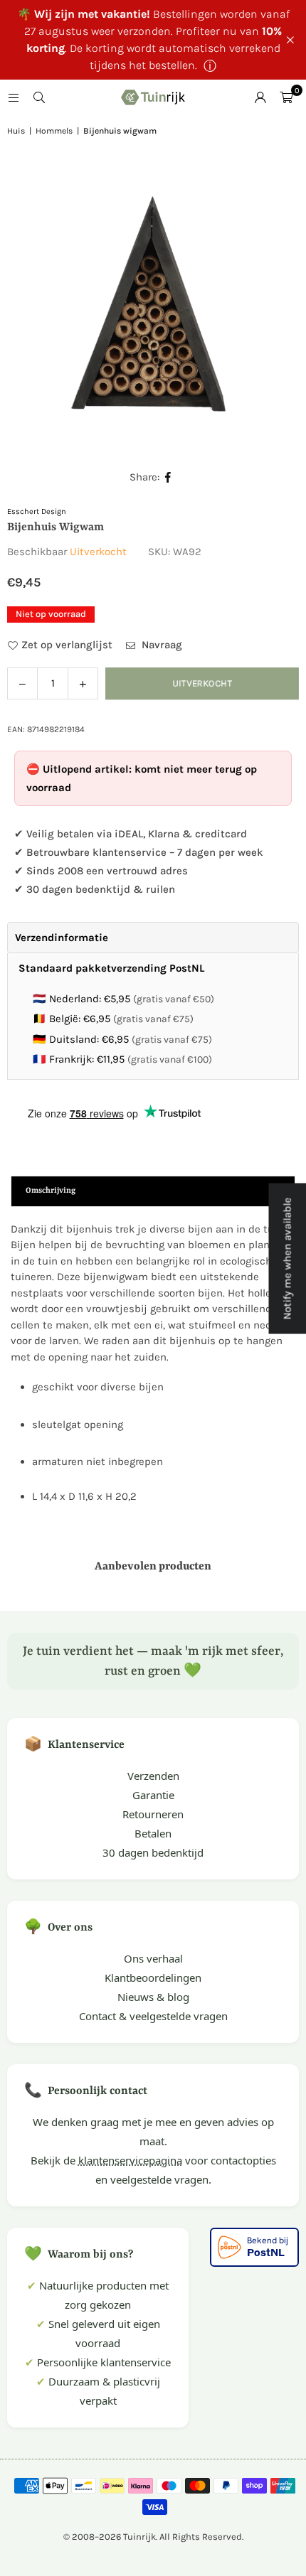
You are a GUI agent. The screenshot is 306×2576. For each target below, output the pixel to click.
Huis (16, 131)
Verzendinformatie (62, 938)
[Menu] (14, 97)
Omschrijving (51, 1191)
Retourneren (153, 1814)
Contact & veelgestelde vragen (153, 2016)
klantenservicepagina (130, 2160)
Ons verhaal (153, 1958)
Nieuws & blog (153, 1997)
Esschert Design (37, 511)
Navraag (160, 645)
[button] (286, 97)
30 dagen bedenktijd (153, 1852)
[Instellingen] (260, 97)
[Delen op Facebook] (168, 477)
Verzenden (153, 1776)
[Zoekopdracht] (39, 97)
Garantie (153, 1795)
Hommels (54, 131)
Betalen (153, 1833)
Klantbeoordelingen (153, 1977)
